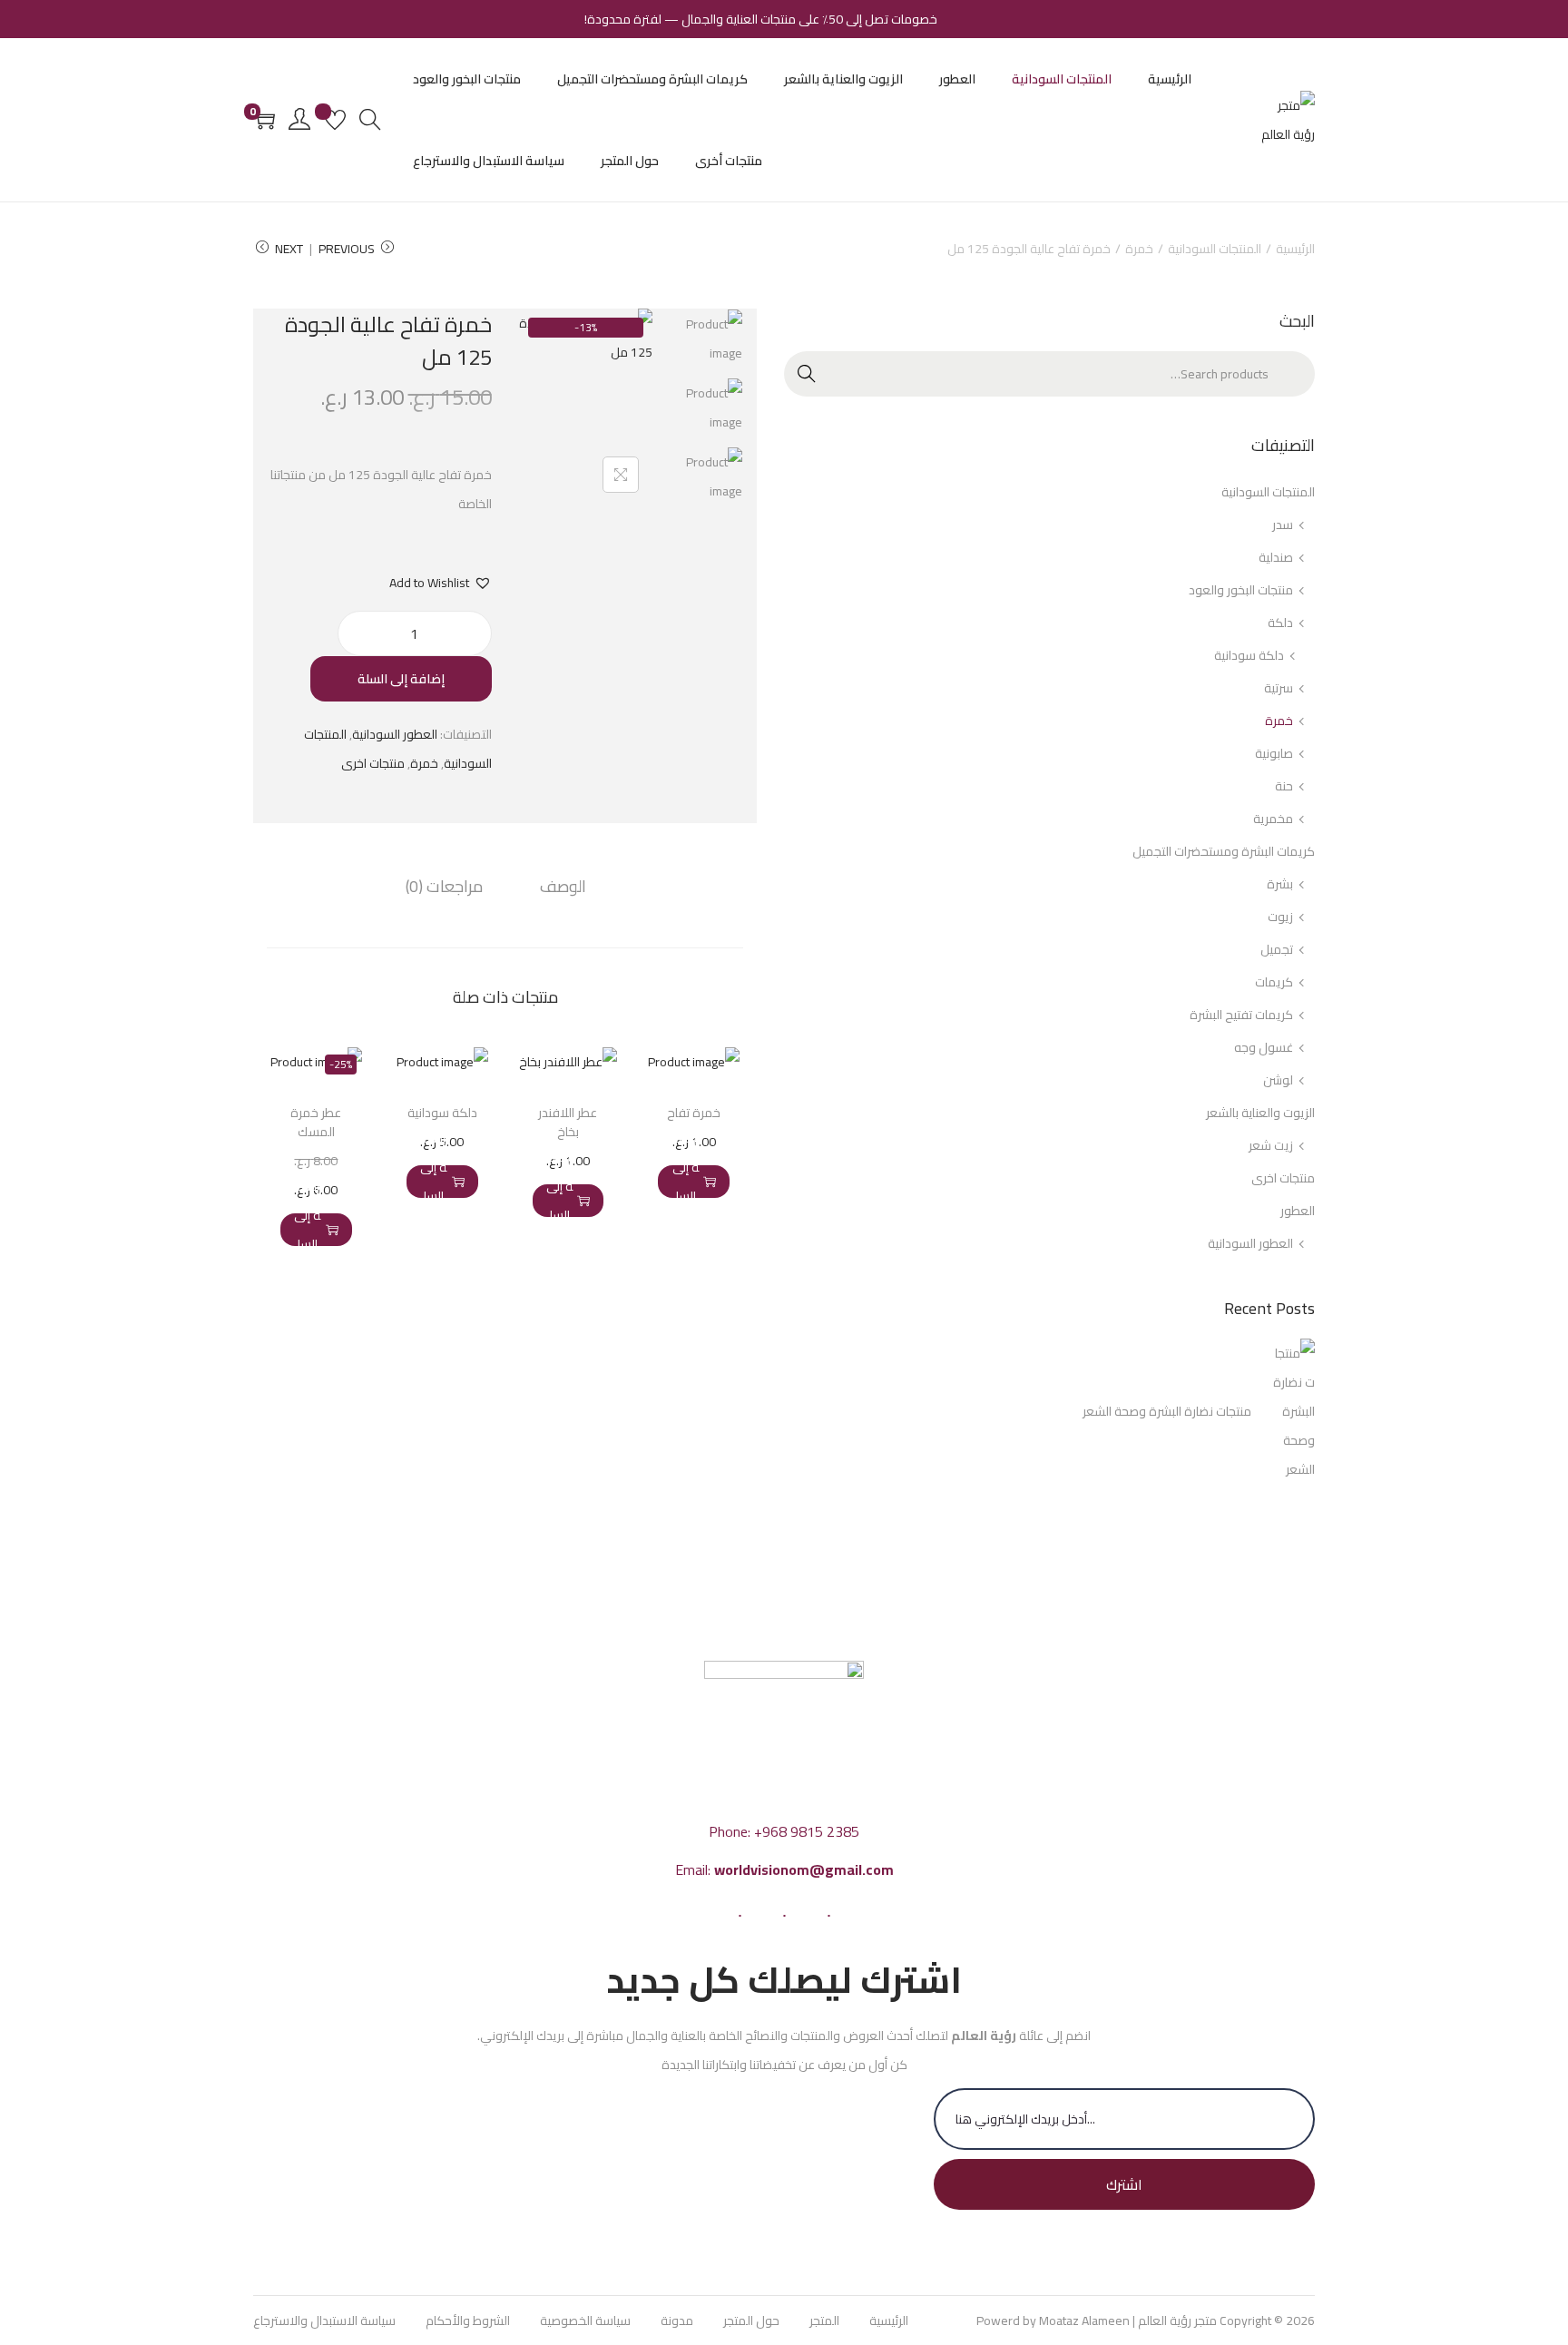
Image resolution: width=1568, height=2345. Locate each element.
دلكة (1280, 623)
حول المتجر (751, 2320)
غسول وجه (1264, 1047)
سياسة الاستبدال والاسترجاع (324, 2320)
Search (1293, 374)
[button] (441, 583)
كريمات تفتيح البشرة (1241, 1015)
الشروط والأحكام (468, 2320)
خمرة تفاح (694, 1113)
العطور (1298, 1211)
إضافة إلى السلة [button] (686, 1182)
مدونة (677, 2320)
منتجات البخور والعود (1241, 590)
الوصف (563, 887)
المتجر (824, 2320)
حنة (1284, 786)
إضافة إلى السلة (401, 679)
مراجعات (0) (444, 887)
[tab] (563, 887)
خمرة (1139, 249)
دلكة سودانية (442, 1113)
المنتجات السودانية (1215, 249)
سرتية (1279, 688)
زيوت (1280, 917)
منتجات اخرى (373, 763)
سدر (1283, 525)
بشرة (1280, 884)
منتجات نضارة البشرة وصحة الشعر (1167, 1411)
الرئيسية (1295, 249)
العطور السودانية (395, 734)
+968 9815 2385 (807, 1831)
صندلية (1276, 557)
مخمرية (1273, 819)
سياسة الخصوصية (585, 2320)
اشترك (1124, 2184)
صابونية (1274, 753)
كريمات (1274, 982)
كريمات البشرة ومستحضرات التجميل (1224, 851)
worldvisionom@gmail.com (804, 1869)
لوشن (1278, 1080)
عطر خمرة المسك (316, 1122)
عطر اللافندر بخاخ (568, 1122)
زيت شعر (1271, 1145)
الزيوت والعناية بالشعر (1260, 1113)
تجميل (1277, 949)
